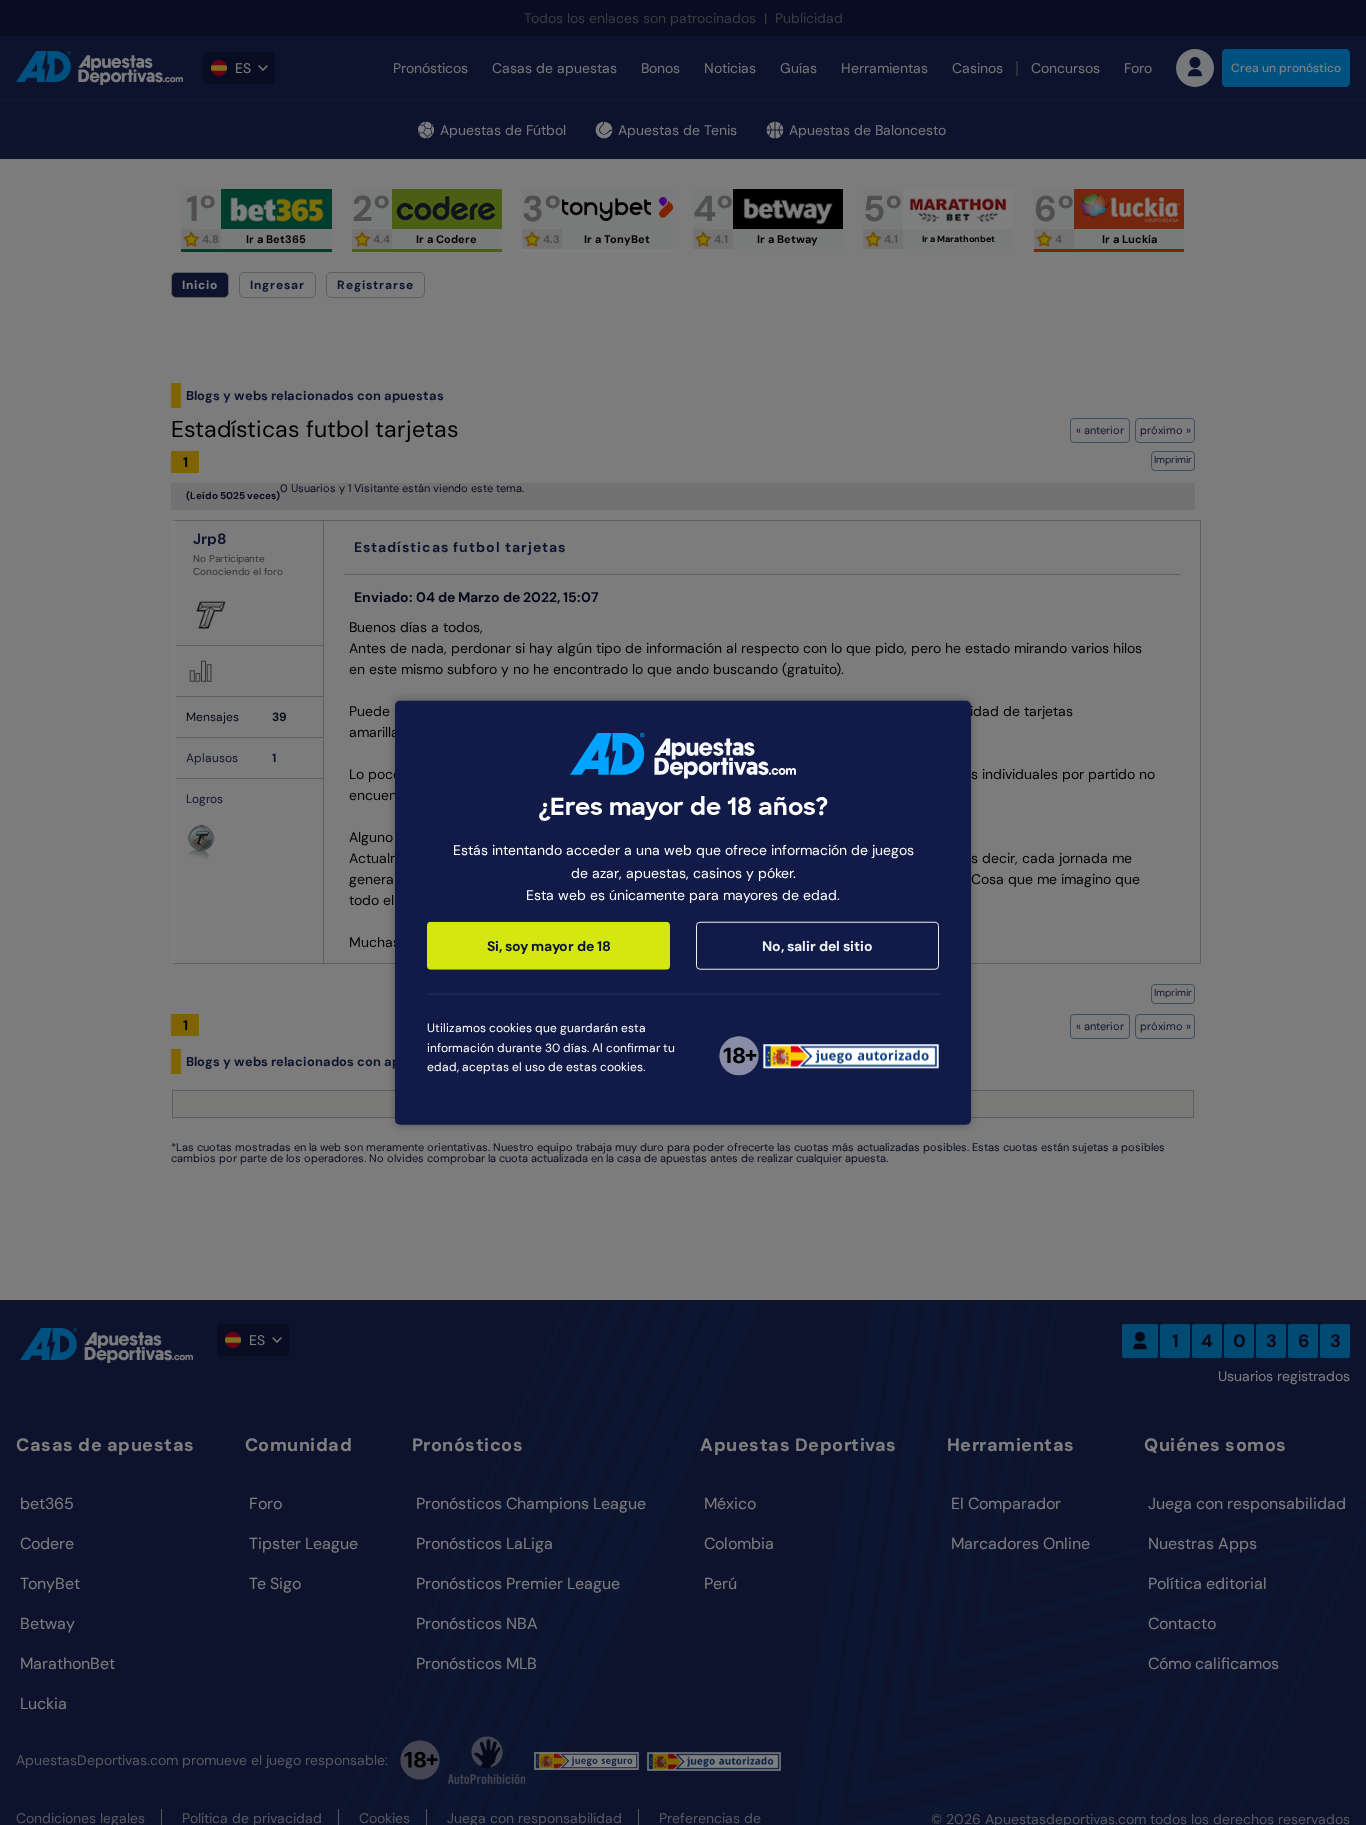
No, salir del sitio (817, 946)
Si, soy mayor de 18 (549, 946)
